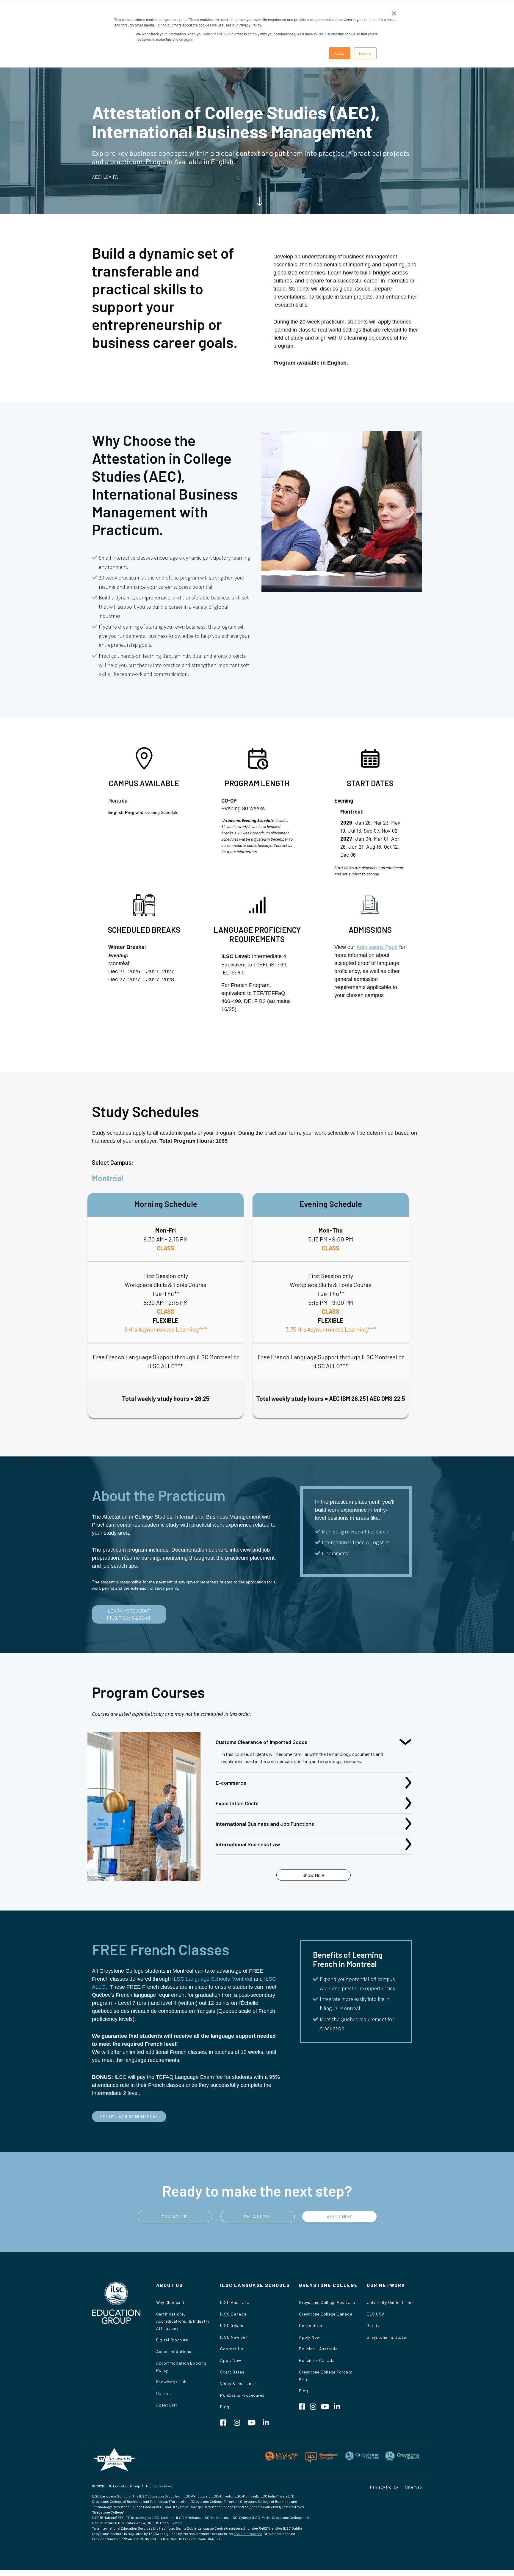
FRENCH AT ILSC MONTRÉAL (129, 2116)
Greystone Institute (386, 2337)
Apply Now (231, 2360)
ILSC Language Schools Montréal (212, 1979)
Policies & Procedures (242, 2395)
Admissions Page (377, 947)
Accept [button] (340, 53)
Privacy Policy (384, 2487)
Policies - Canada (317, 2360)
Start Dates (232, 2372)
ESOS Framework (248, 2533)
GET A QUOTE (257, 2216)
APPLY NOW (339, 2216)
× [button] (394, 11)
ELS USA (376, 2314)
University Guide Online (390, 2302)
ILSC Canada (233, 2314)
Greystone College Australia (327, 2302)
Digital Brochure (172, 2340)
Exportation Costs (237, 1803)
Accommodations (174, 2351)
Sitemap (414, 2487)
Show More (314, 1875)
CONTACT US (175, 2216)
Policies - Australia (318, 2349)
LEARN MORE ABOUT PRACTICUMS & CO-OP (129, 1614)
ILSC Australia (235, 2302)
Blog (225, 2407)
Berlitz (373, 2325)
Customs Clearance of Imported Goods (261, 1742)
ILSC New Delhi (235, 2337)
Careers (164, 2393)
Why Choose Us (171, 2302)
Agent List (167, 2405)
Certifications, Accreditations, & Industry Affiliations (183, 2321)
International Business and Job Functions (265, 1824)
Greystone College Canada (326, 2314)
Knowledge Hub (171, 2382)
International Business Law (248, 1844)
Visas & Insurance (238, 2383)
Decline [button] (365, 53)
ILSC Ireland (232, 2325)
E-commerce (231, 1783)
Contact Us (232, 2349)
